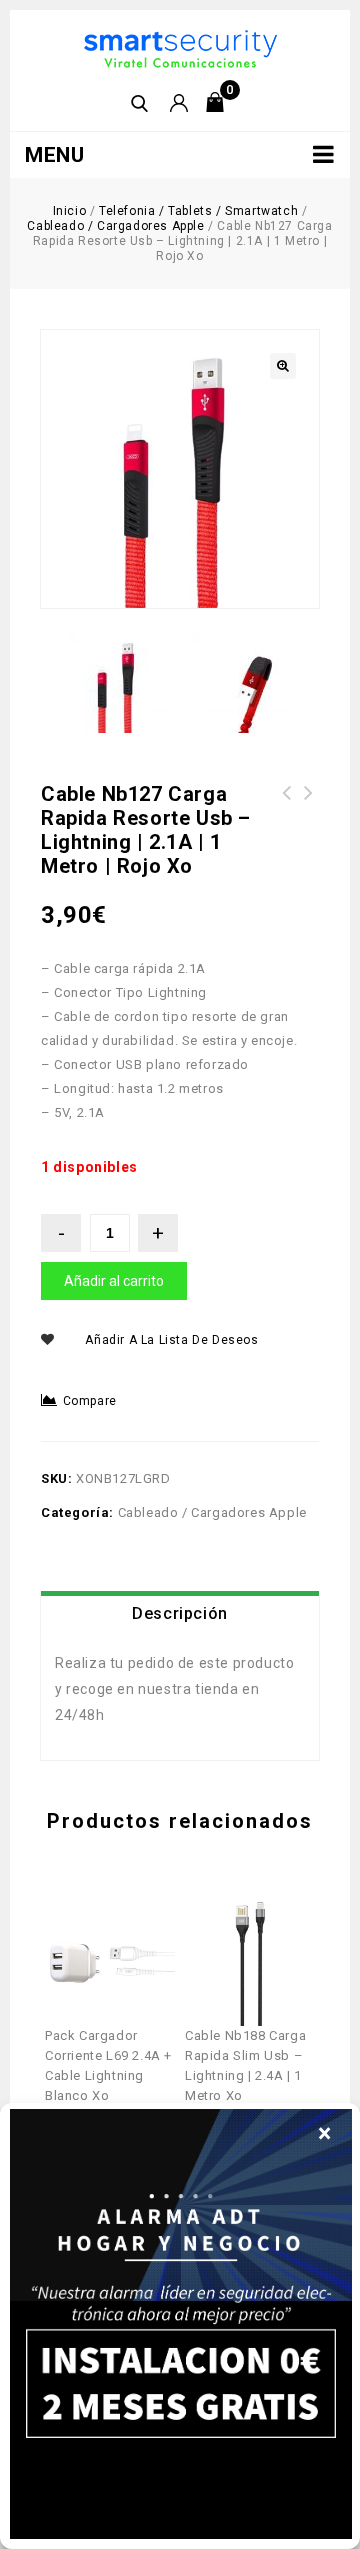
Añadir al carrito (114, 1281)
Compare (90, 1401)
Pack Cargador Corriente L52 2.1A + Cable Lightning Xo (287, 817)
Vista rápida (95, 1914)
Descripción (180, 1613)
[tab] (180, 1614)
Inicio (70, 211)
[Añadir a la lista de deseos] (126, 1914)
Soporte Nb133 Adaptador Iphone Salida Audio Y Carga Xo (309, 817)
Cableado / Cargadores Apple (115, 226)
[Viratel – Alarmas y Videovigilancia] (180, 47)
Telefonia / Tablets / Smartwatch (198, 211)
